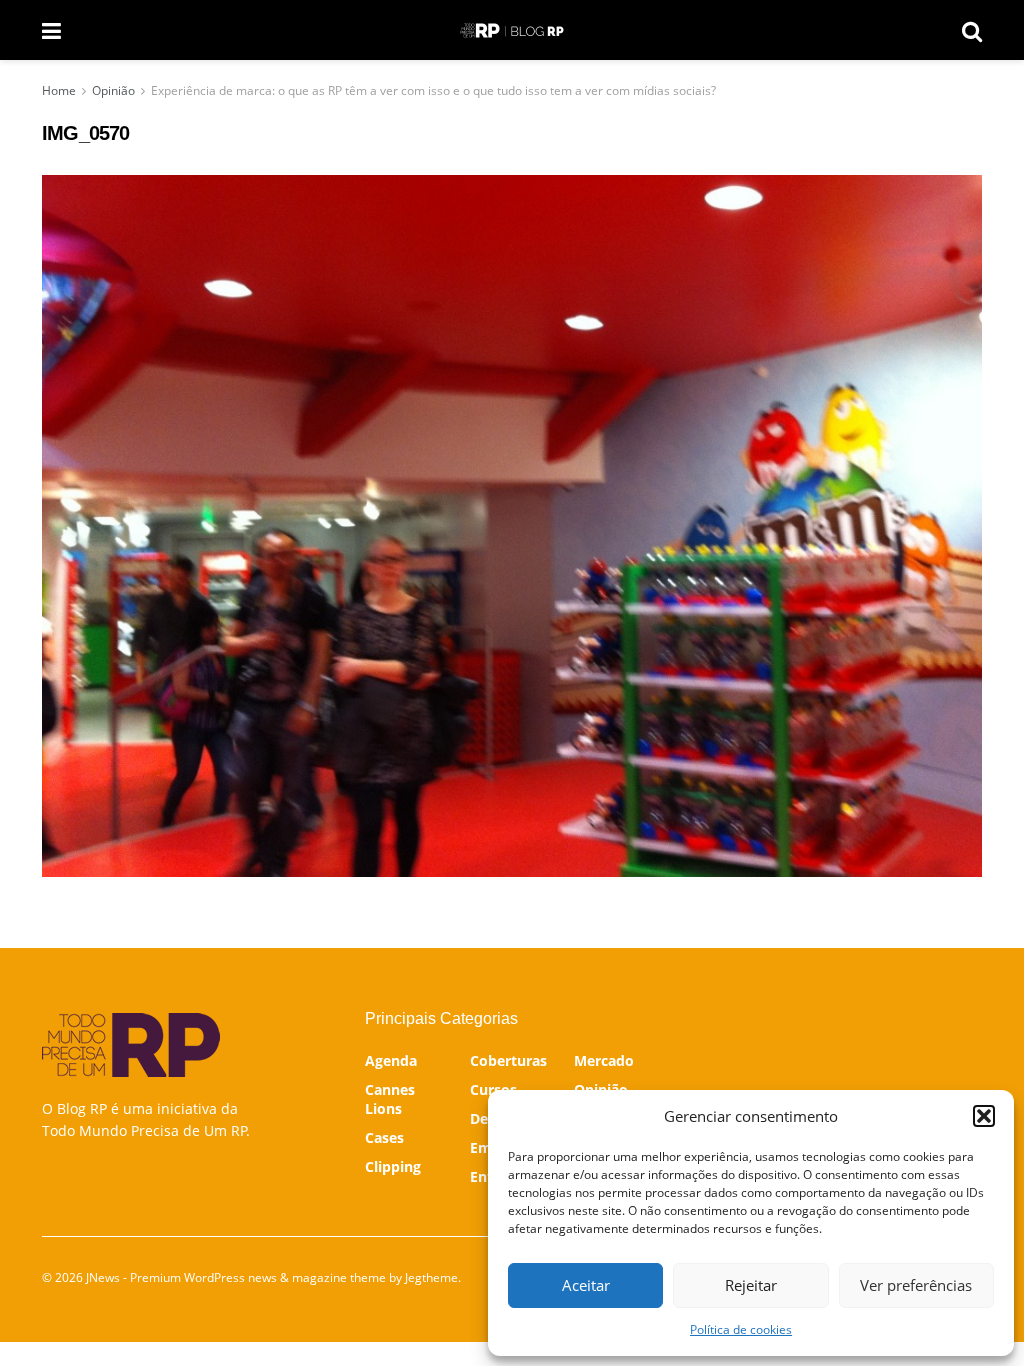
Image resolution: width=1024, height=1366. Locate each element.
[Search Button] (972, 30)
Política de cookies (741, 1329)
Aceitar (586, 1285)
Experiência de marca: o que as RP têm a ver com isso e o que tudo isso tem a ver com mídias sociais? (433, 90)
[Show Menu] (51, 30)
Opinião (113, 90)
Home (59, 90)
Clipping (393, 1166)
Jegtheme (431, 1277)
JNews (103, 1277)
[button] (984, 1116)
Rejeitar (751, 1285)
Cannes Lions (390, 1099)
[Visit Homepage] (512, 30)
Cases (384, 1137)
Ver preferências (916, 1285)
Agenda (391, 1060)
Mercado (604, 1060)
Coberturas (508, 1060)
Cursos (493, 1089)
